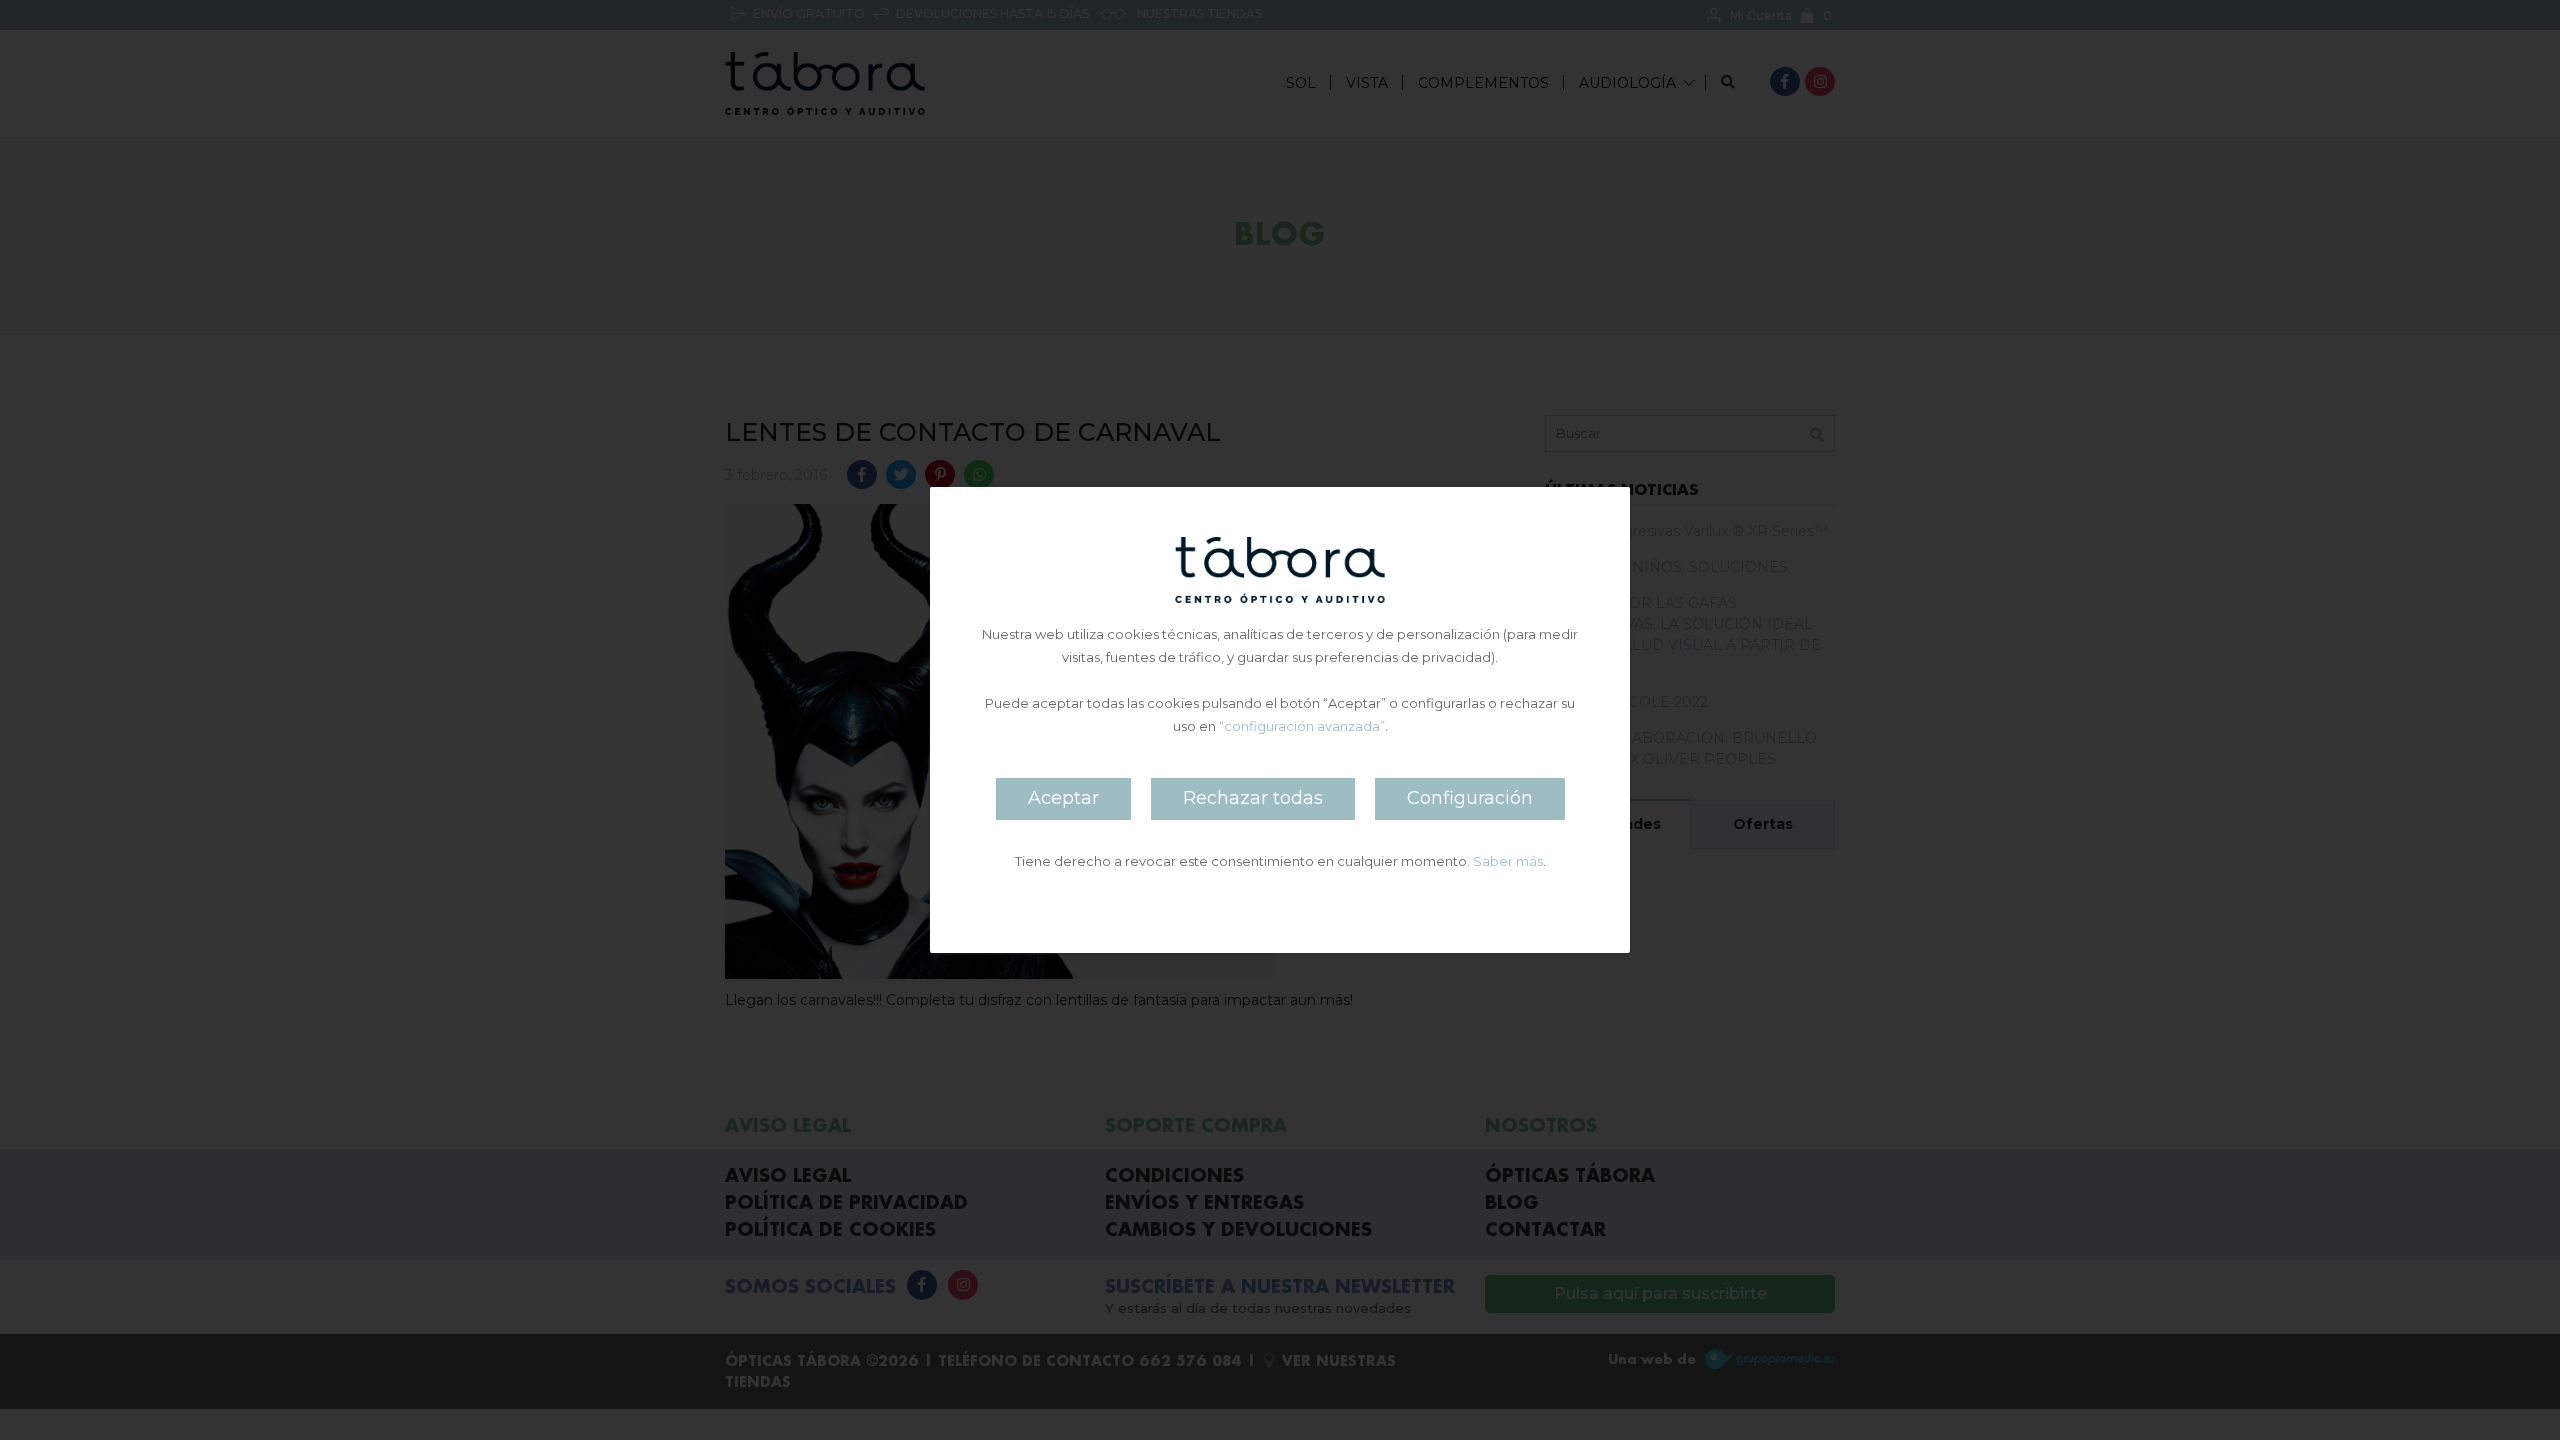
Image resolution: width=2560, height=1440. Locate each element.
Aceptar (1063, 798)
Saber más (1508, 861)
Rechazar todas (1253, 798)
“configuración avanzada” (1302, 726)
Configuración (1470, 798)
